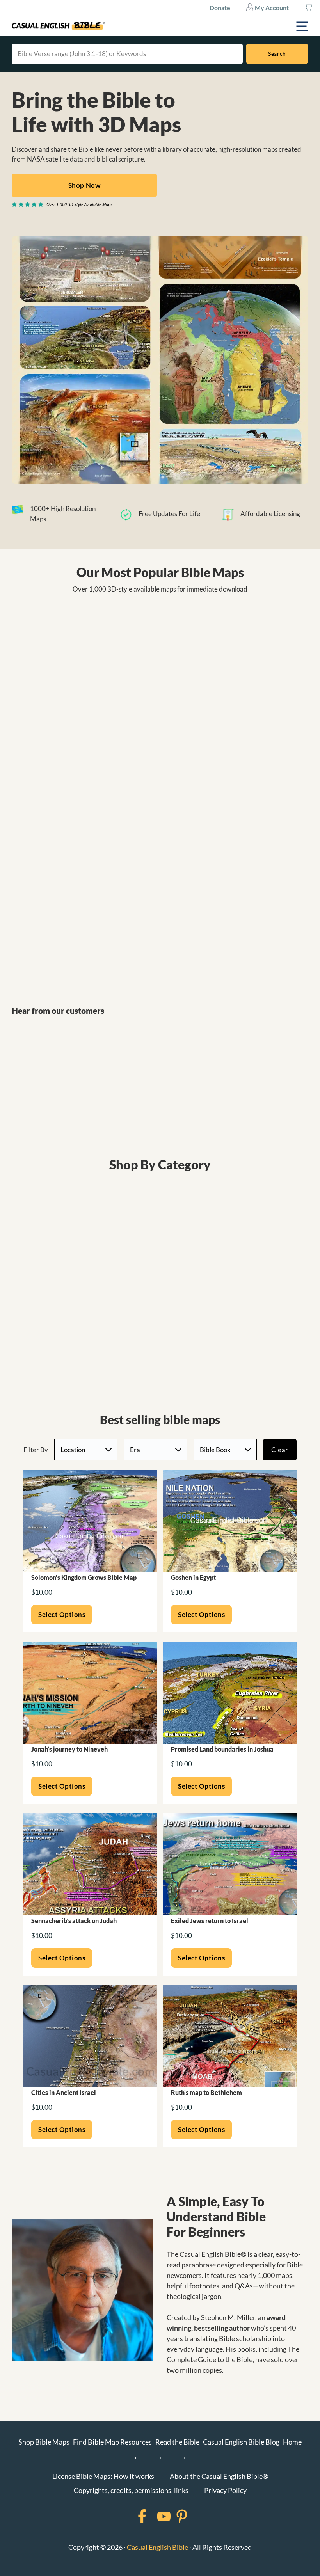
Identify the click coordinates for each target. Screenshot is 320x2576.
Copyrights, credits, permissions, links (131, 2490)
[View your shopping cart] (308, 8)
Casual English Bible (157, 2547)
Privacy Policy (225, 2490)
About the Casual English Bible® (219, 2476)
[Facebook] (132, 2516)
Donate (220, 8)
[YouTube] (154, 2516)
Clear (280, 1450)
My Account (271, 8)
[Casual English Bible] (59, 26)
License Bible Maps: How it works (103, 2476)
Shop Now (84, 185)
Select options (62, 1614)
